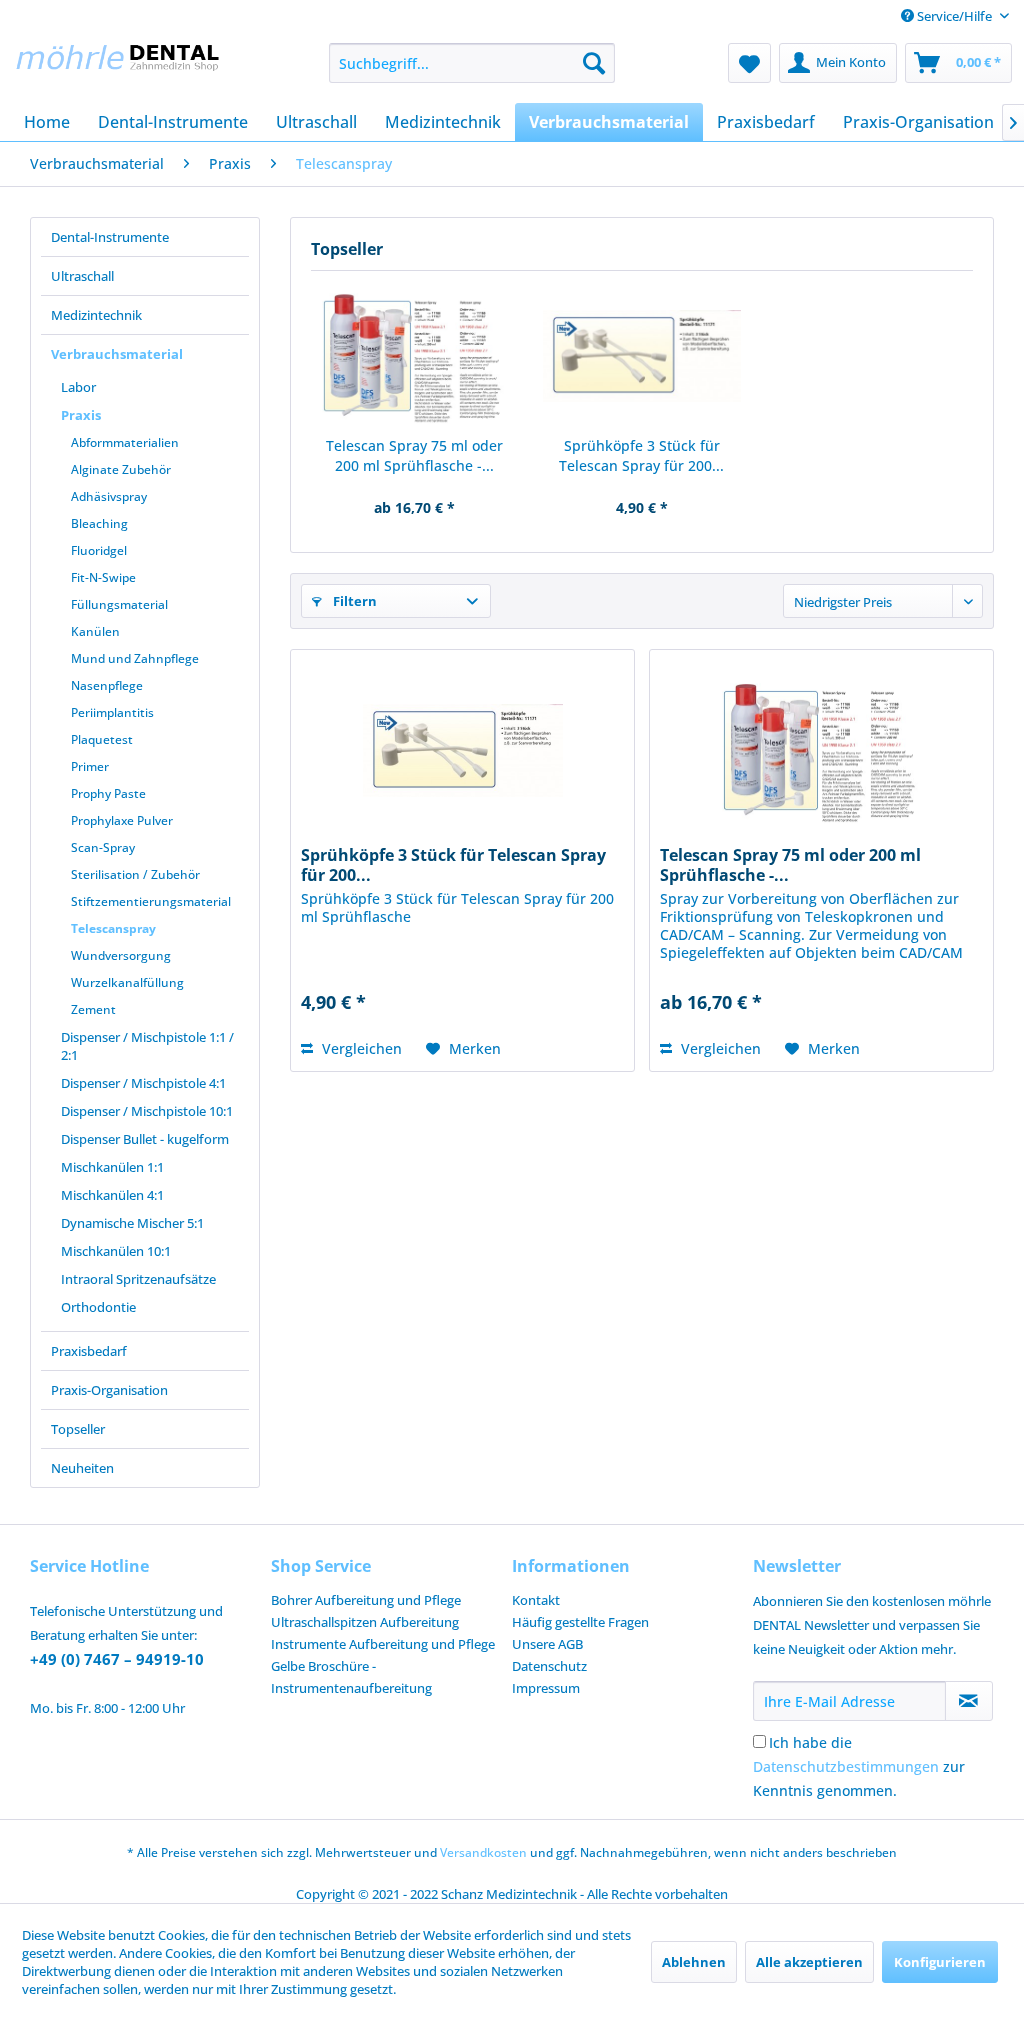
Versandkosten (483, 1852)
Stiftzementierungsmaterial (151, 901)
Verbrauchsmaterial (117, 354)
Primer (90, 766)
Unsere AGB (547, 1644)
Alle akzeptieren (809, 1962)
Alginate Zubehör (121, 469)
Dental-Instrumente (110, 237)
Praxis (81, 415)
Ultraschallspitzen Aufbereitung (365, 1622)
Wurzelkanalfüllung (127, 982)
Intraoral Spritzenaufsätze (138, 1279)
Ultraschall (82, 276)
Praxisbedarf (89, 1351)
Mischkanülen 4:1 (112, 1195)
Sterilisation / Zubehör (135, 874)
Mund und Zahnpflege (135, 658)
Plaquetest (102, 739)
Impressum (546, 1688)
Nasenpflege (107, 685)
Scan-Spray (103, 847)
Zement (93, 1009)
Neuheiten (82, 1468)
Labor (78, 387)
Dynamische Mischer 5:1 (132, 1223)
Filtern (353, 601)
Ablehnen (694, 1962)
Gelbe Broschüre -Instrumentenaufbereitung (351, 1677)
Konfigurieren (940, 1962)
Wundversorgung (121, 955)
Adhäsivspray (109, 496)
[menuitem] (472, 63)
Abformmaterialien (125, 442)
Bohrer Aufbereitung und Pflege (366, 1600)
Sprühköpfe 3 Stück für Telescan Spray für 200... (641, 455)
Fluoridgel (99, 550)
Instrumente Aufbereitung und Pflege (383, 1644)
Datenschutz (549, 1666)
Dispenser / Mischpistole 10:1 (147, 1111)
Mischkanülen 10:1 (116, 1251)
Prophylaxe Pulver (122, 820)
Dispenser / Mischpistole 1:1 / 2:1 (147, 1046)
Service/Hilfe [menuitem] (954, 16)
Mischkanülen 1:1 (112, 1167)
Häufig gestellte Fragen (580, 1622)
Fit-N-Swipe (103, 577)
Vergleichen (360, 1048)
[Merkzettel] (749, 63)
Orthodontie (98, 1307)
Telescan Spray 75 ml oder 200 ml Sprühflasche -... (414, 455)
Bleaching (99, 523)
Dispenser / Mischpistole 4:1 (143, 1083)
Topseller (78, 1429)
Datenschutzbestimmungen (846, 1766)
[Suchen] (594, 63)
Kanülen (95, 631)
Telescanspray (113, 928)
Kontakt (536, 1600)
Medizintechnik (96, 315)
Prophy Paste (108, 793)
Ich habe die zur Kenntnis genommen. (859, 1766)
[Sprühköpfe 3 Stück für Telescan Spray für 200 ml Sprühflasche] (641, 356)
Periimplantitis (112, 712)
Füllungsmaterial (119, 604)
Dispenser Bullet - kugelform (145, 1139)
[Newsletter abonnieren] (969, 1701)
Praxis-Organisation (109, 1390)
